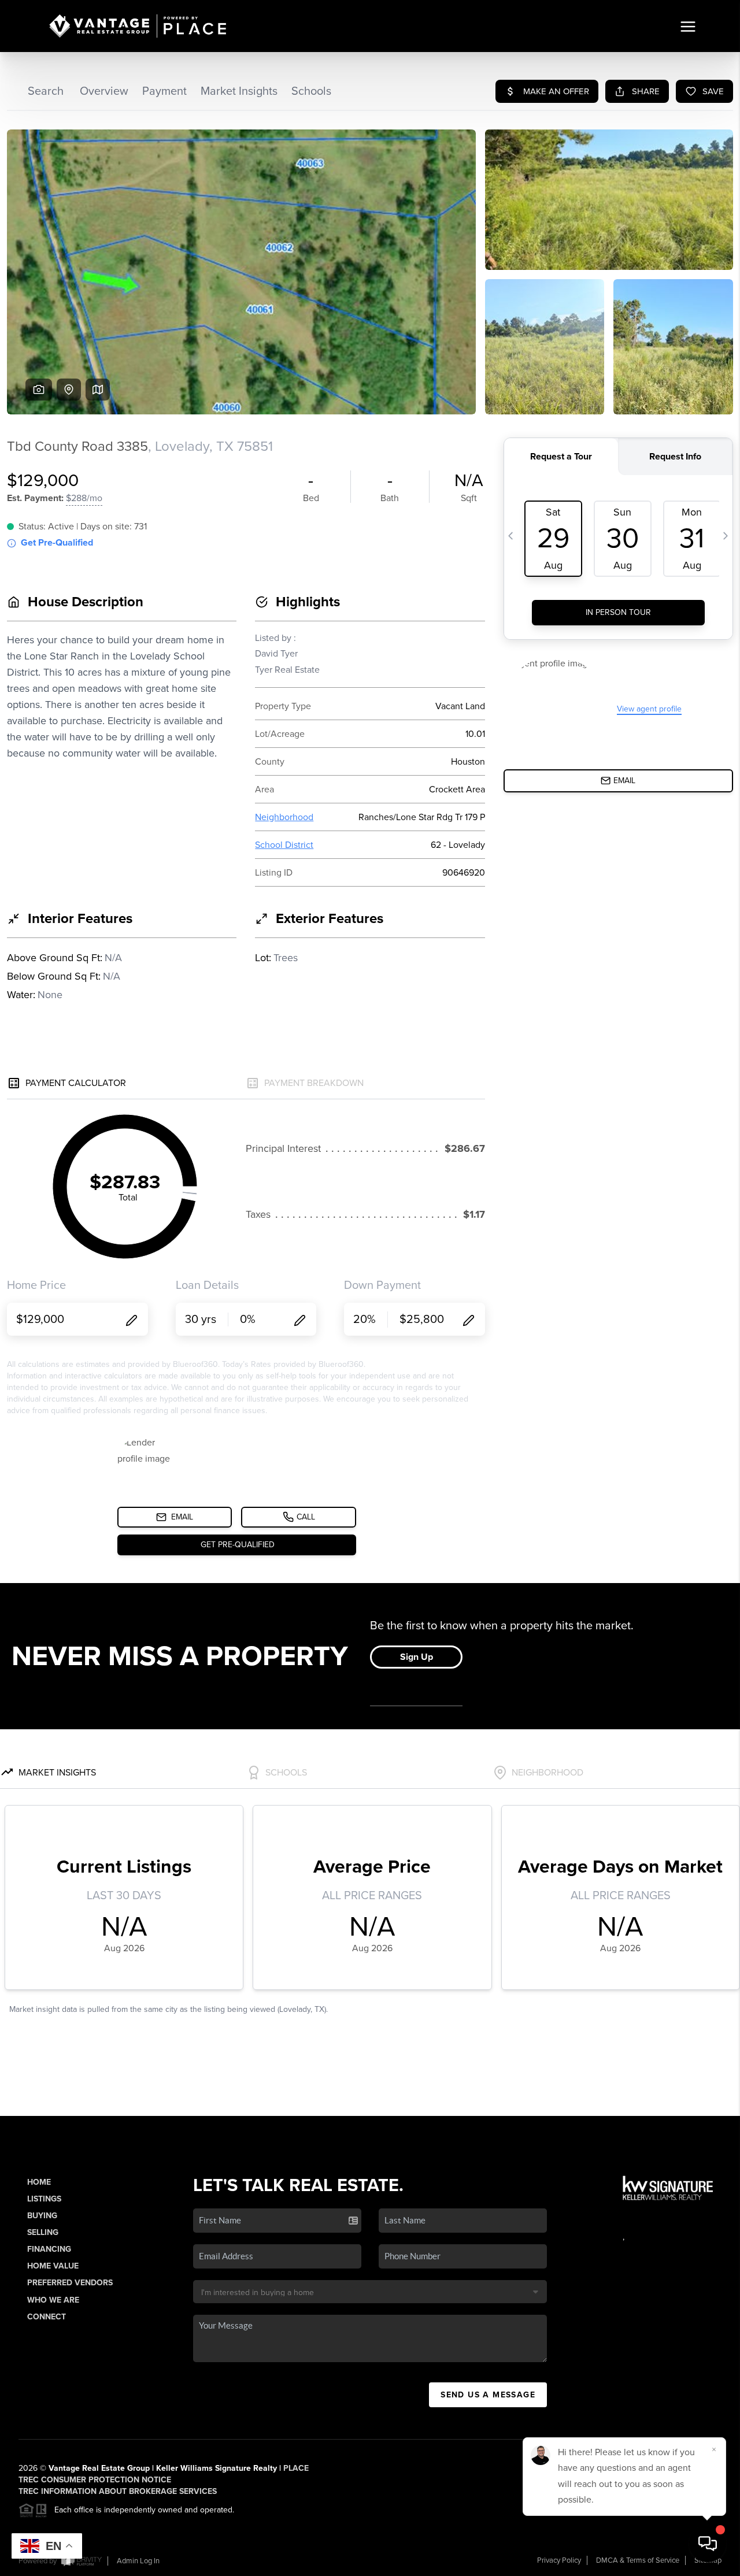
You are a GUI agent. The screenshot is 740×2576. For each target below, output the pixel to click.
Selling (43, 2232)
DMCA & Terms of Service (638, 2560)
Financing (49, 2249)
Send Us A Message (488, 2395)
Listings (44, 2199)
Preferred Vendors (70, 2283)
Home (39, 2182)
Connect (47, 2317)
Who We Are (53, 2300)
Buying (42, 2216)
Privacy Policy (559, 2560)
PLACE (296, 2468)
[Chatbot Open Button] (708, 2544)
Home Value (53, 2266)
